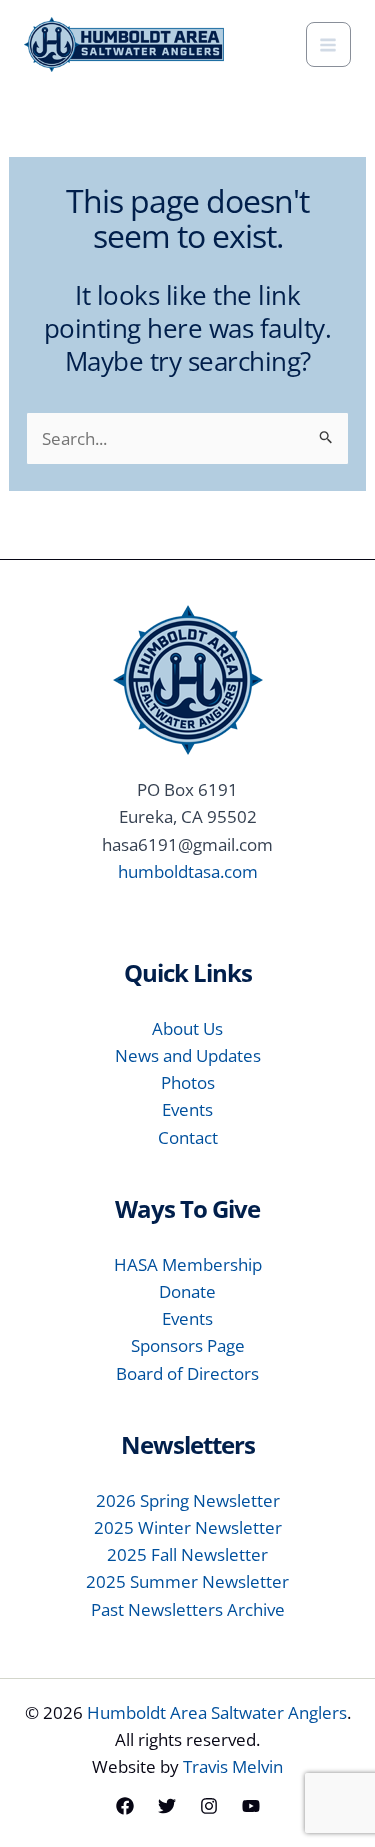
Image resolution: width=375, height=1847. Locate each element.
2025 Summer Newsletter (187, 1581)
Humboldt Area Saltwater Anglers (217, 1712)
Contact (188, 1137)
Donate (187, 1291)
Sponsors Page (188, 1345)
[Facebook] (125, 1806)
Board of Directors (187, 1373)
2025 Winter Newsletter (188, 1527)
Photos (188, 1082)
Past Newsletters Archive (188, 1609)
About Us (187, 1028)
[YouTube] (251, 1806)
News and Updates (188, 1055)
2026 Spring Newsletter (188, 1500)
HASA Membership (188, 1264)
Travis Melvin (233, 1766)
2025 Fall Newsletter (187, 1554)
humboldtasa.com (188, 871)
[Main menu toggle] (329, 45)
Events (187, 1109)
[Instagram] (209, 1806)
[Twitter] (167, 1806)
